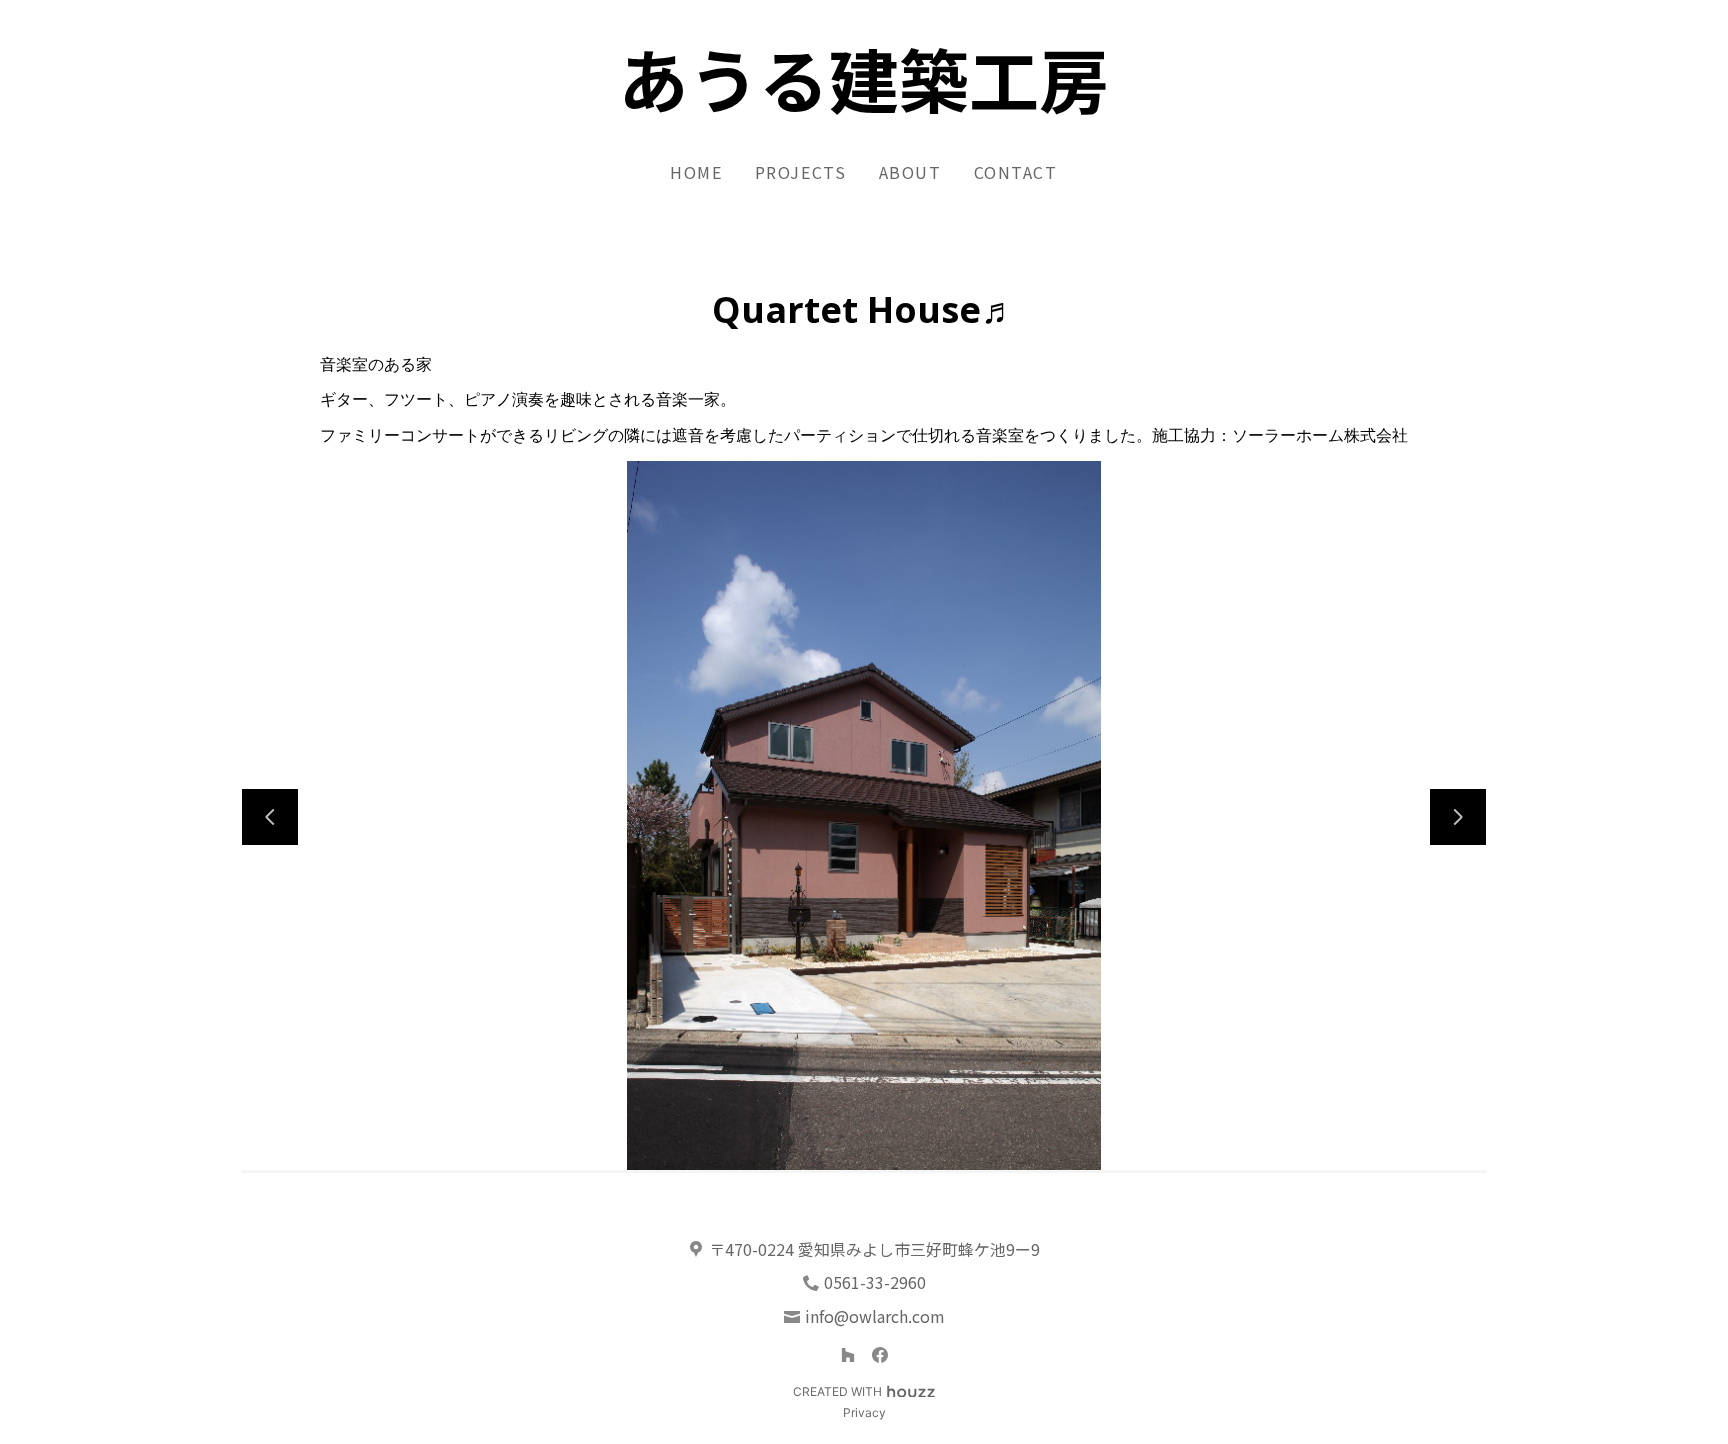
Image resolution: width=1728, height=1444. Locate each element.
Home (696, 172)
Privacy (864, 1412)
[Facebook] (880, 1355)
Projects (801, 172)
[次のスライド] (1458, 817)
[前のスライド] (270, 817)
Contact (1016, 172)
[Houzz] (848, 1355)
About (910, 172)
